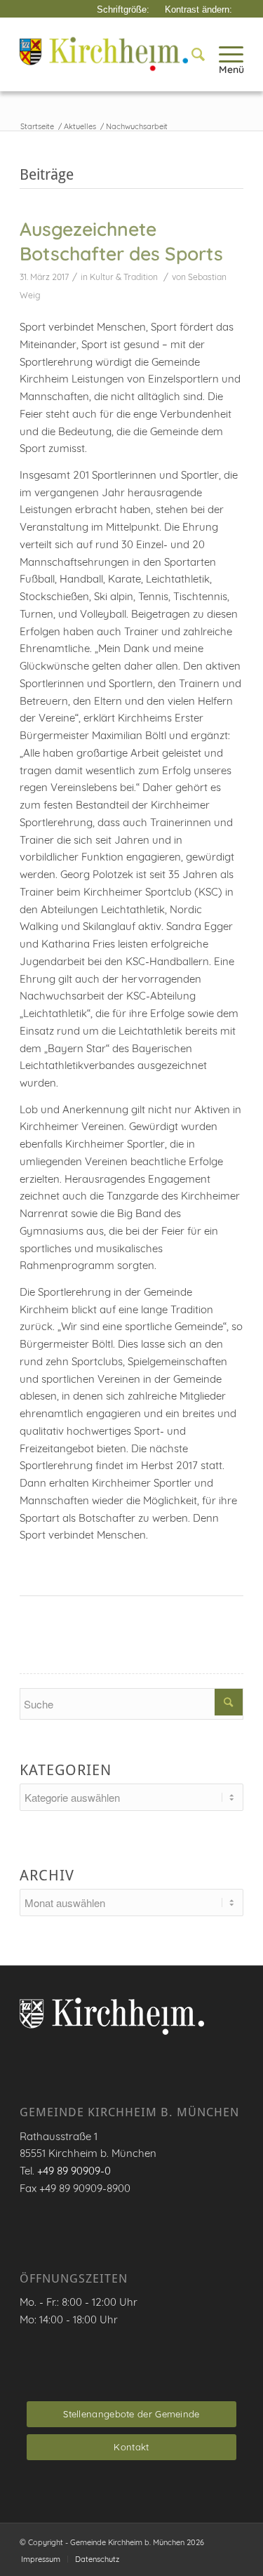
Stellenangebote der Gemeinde (131, 2414)
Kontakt (131, 2447)
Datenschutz (97, 2559)
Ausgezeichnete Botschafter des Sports (121, 241)
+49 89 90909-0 (74, 2171)
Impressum (41, 2559)
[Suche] (191, 54)
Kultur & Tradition (124, 277)
